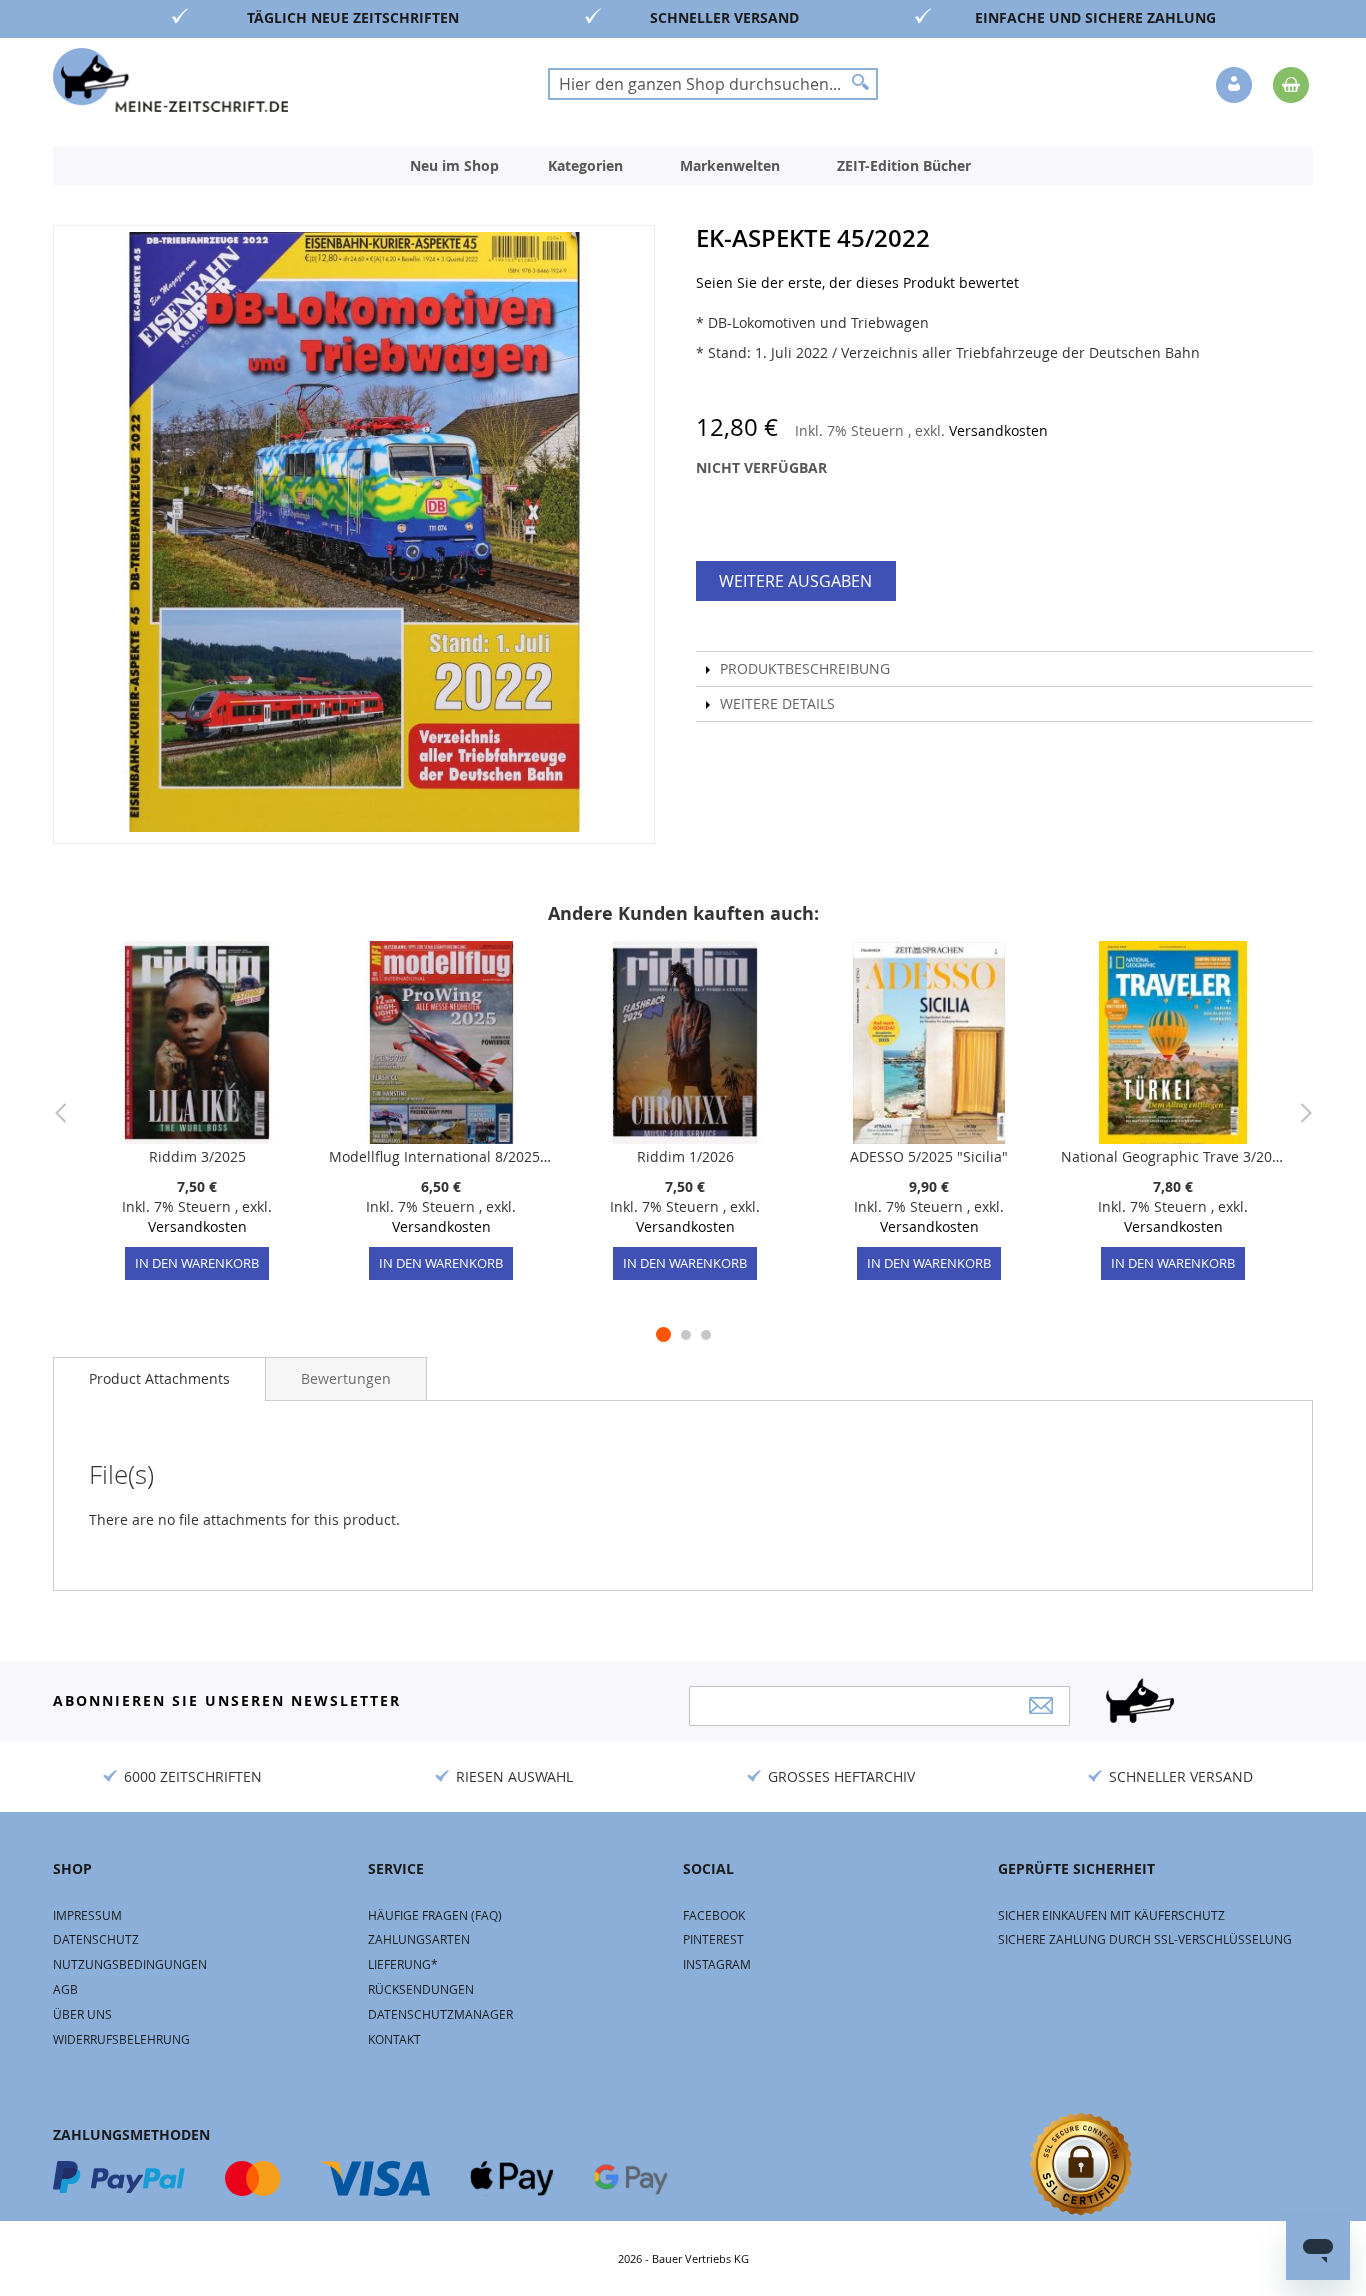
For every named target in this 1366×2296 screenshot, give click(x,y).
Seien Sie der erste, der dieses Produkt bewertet (857, 282)
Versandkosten (998, 430)
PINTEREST (713, 1939)
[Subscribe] (1041, 1705)
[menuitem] (454, 166)
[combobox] (713, 84)
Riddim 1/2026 (685, 1156)
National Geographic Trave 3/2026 (1173, 1156)
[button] (1236, 86)
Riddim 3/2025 (197, 1156)
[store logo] (170, 80)
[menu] (683, 166)
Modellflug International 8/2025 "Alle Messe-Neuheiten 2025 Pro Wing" (441, 1156)
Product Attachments (159, 1378)
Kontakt (394, 2039)
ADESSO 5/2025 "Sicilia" (929, 1156)
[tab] (159, 1379)
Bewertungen (346, 1378)
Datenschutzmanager (440, 2014)
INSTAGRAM (717, 1964)
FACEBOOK (714, 1915)
